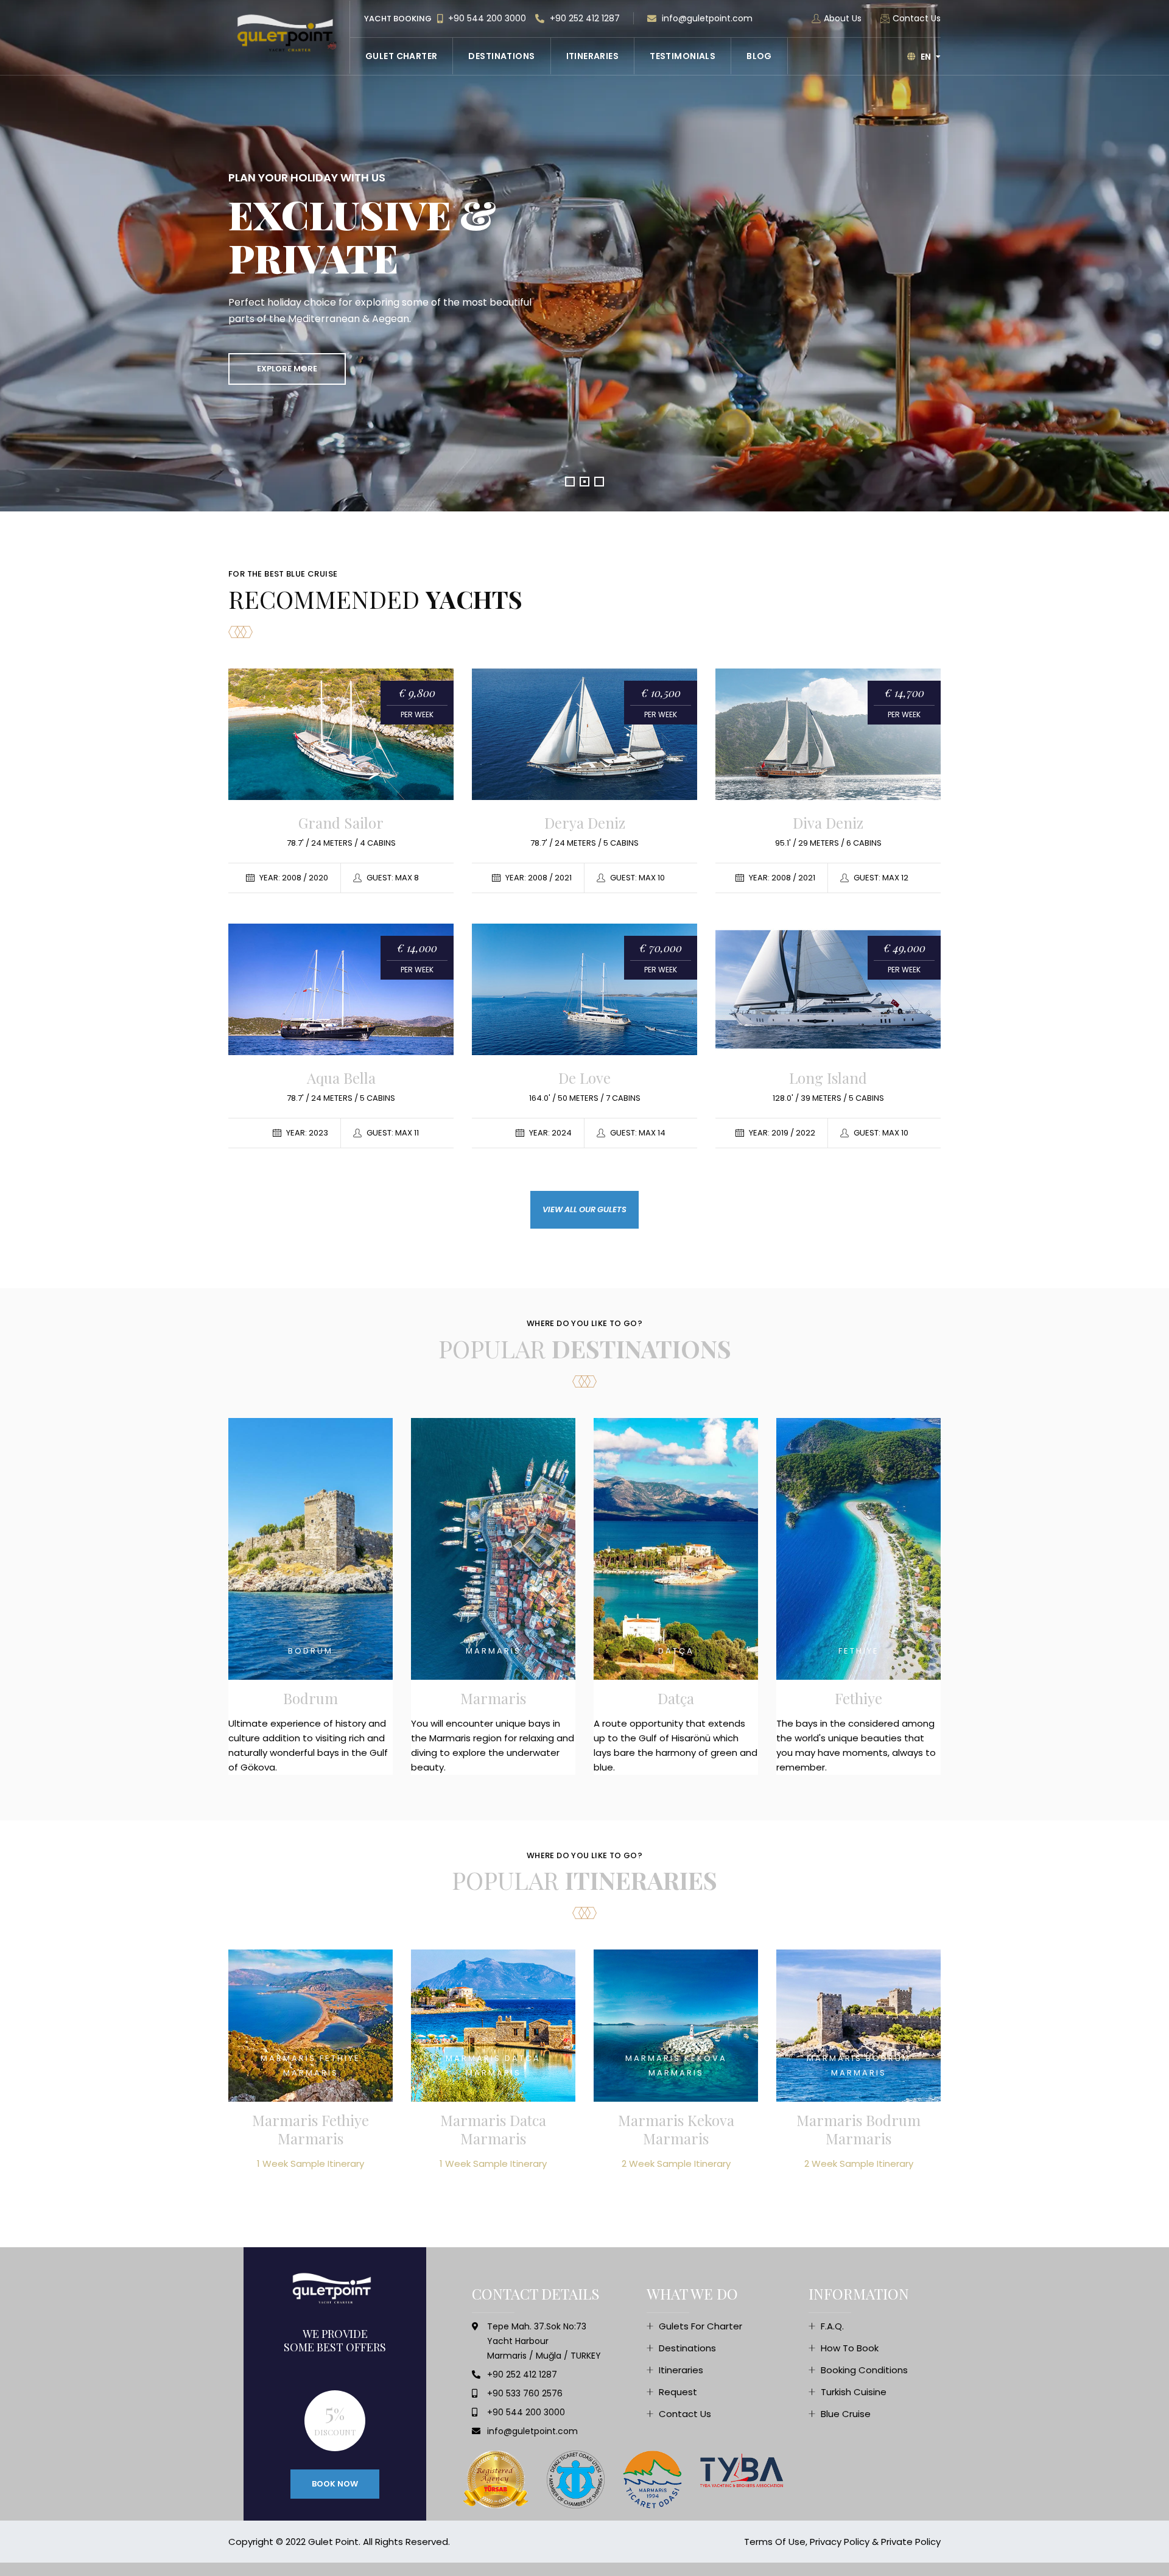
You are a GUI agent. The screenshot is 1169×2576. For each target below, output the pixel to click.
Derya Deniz (585, 823)
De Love (584, 1078)
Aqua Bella (341, 1078)
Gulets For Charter (700, 2326)
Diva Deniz (828, 823)
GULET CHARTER (401, 56)
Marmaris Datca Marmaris (493, 2129)
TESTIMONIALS (683, 56)
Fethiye (858, 1698)
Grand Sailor (341, 823)
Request (678, 2392)
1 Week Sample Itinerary (311, 2164)
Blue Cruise (846, 2414)
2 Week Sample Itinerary (676, 2164)
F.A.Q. (832, 2326)
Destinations (687, 2348)
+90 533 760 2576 (525, 2393)
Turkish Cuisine (854, 2392)
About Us (843, 18)
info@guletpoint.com (706, 18)
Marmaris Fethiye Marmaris (311, 2129)
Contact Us (917, 18)
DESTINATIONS (501, 56)
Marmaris (493, 1698)
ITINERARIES (593, 56)
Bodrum (311, 1698)
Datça (676, 1698)
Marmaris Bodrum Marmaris (858, 2129)
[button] (570, 482)
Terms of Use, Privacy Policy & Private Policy (842, 2542)
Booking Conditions (864, 2370)
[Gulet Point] (289, 33)
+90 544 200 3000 (486, 18)
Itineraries (681, 2370)
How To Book (850, 2348)
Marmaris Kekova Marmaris (676, 2129)
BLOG (759, 56)
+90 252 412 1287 (584, 18)
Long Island (828, 1078)
